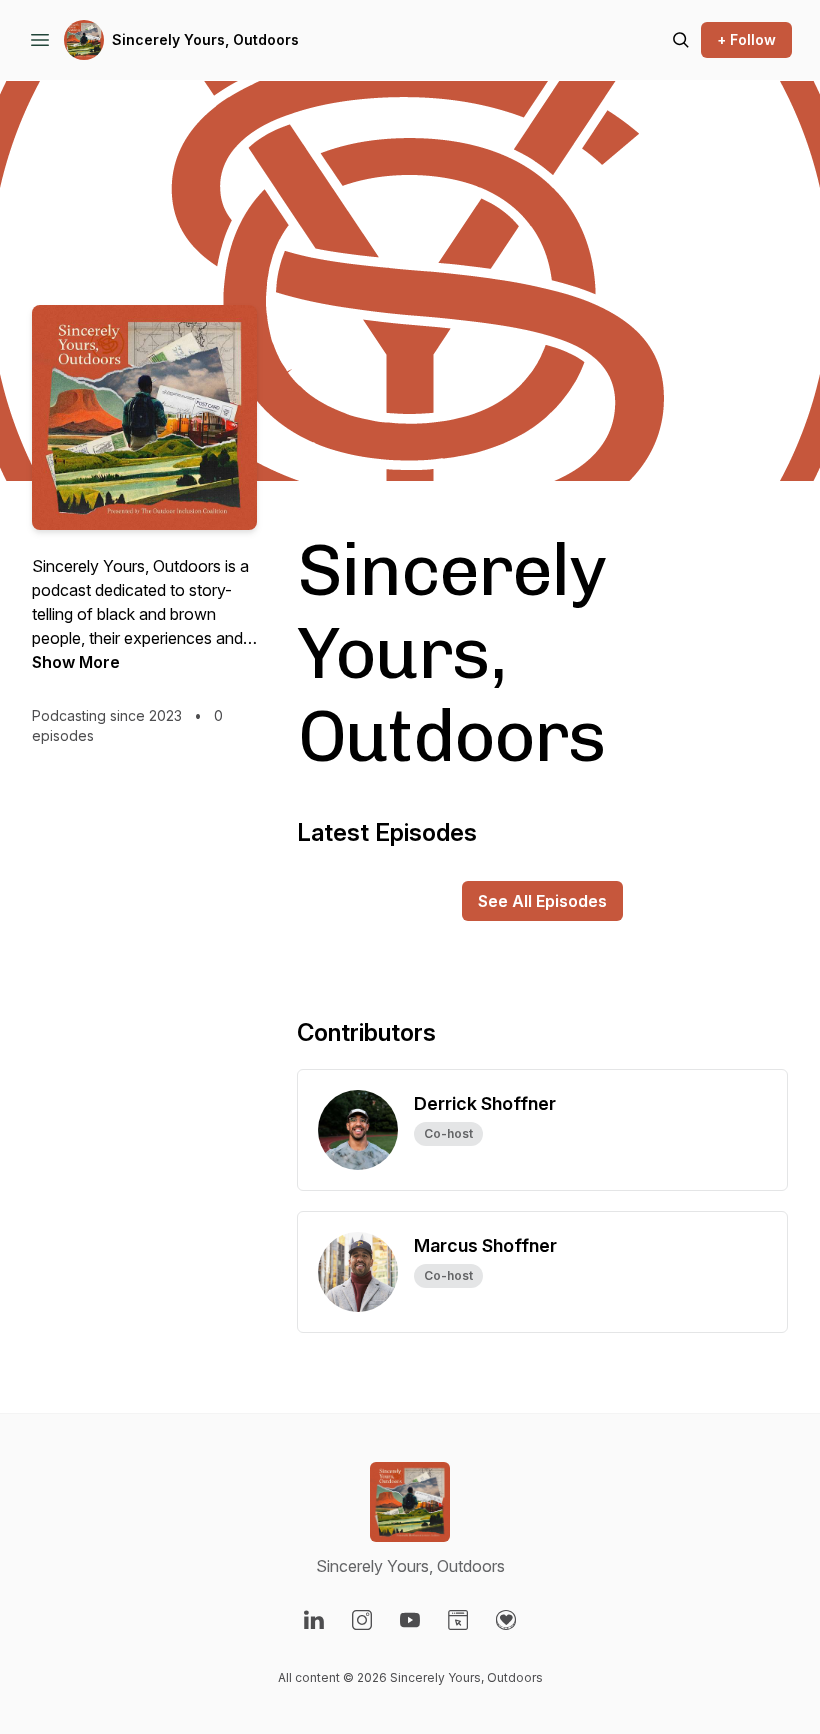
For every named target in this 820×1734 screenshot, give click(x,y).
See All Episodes (542, 901)
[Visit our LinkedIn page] (314, 1620)
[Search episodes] (681, 40)
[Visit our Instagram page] (362, 1620)
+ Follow (746, 39)
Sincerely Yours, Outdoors (205, 39)
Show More (76, 662)
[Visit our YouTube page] (410, 1620)
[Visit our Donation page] (506, 1620)
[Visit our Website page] (458, 1620)
